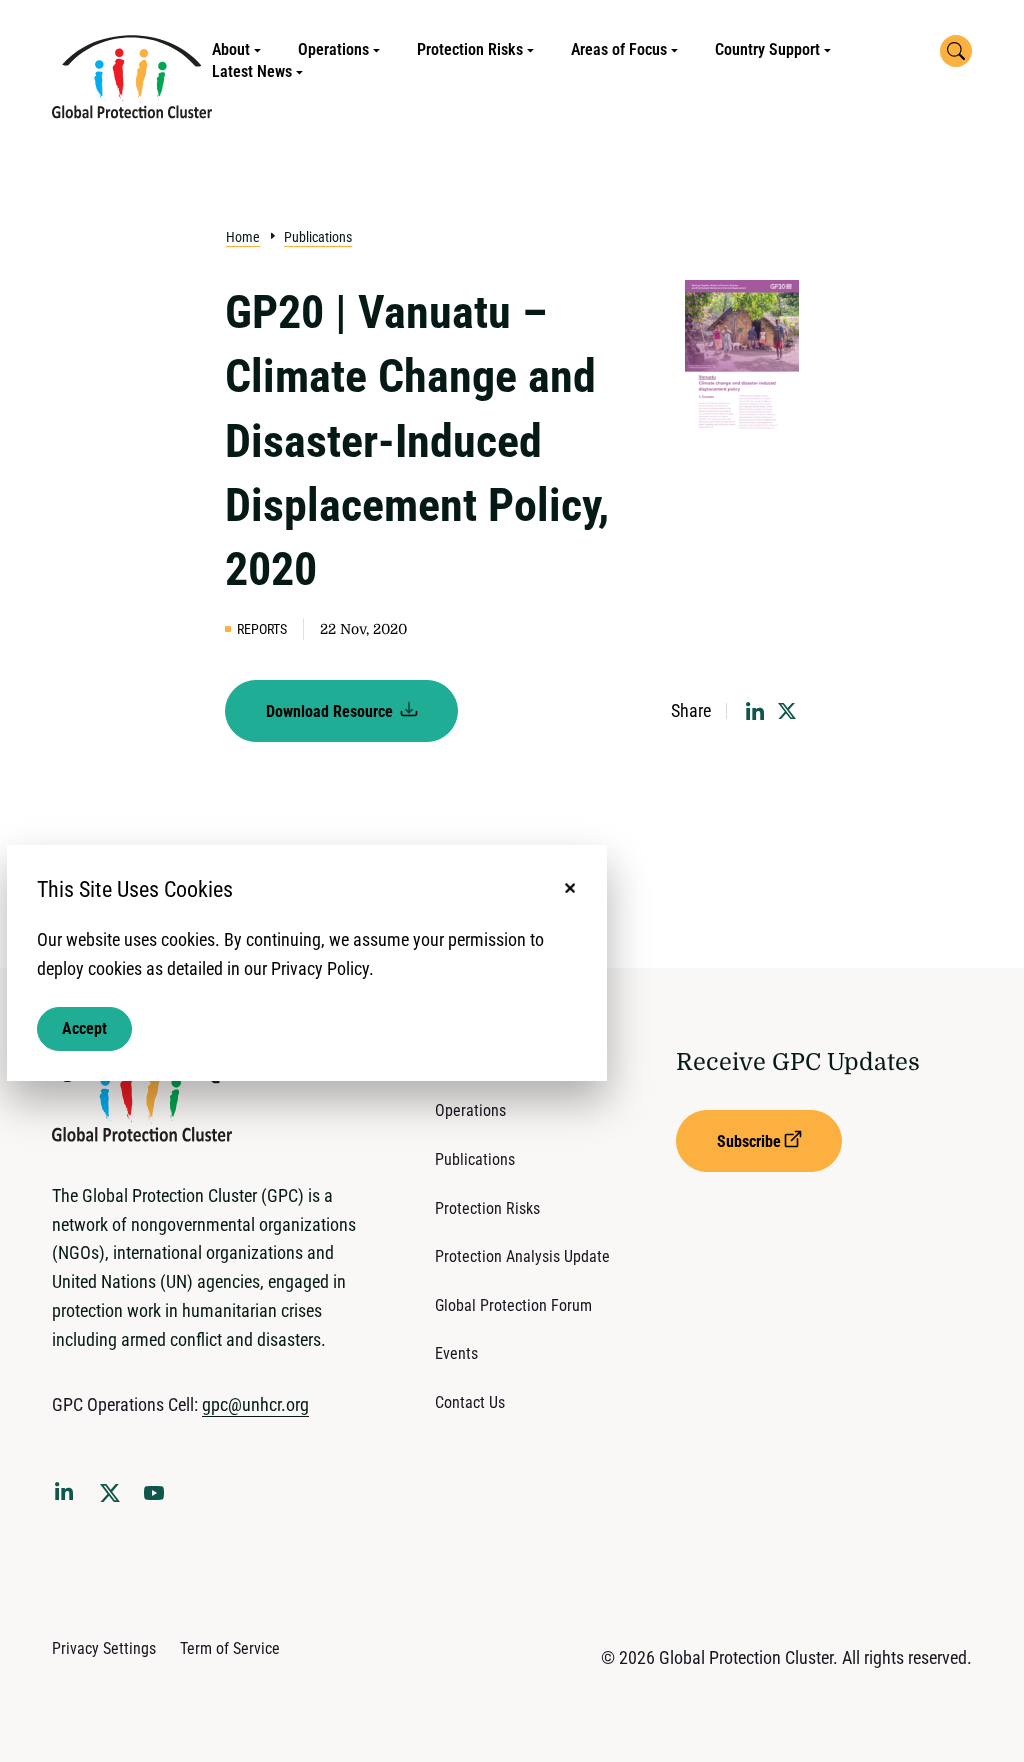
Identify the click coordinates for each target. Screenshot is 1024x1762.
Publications (318, 237)
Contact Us (470, 1402)
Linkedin (68, 1495)
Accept (84, 1028)
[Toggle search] (956, 51)
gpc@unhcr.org (255, 1404)
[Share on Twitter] (787, 711)
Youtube (160, 1499)
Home (243, 237)
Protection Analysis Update (522, 1256)
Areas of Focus (619, 49)
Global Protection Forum (513, 1305)
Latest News (252, 71)
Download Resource (331, 711)
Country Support (767, 49)
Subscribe (749, 1141)
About (231, 49)
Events (456, 1353)
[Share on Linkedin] (755, 711)
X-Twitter (114, 1499)
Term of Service (230, 1648)
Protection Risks (470, 49)
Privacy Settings (104, 1648)
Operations (333, 49)
